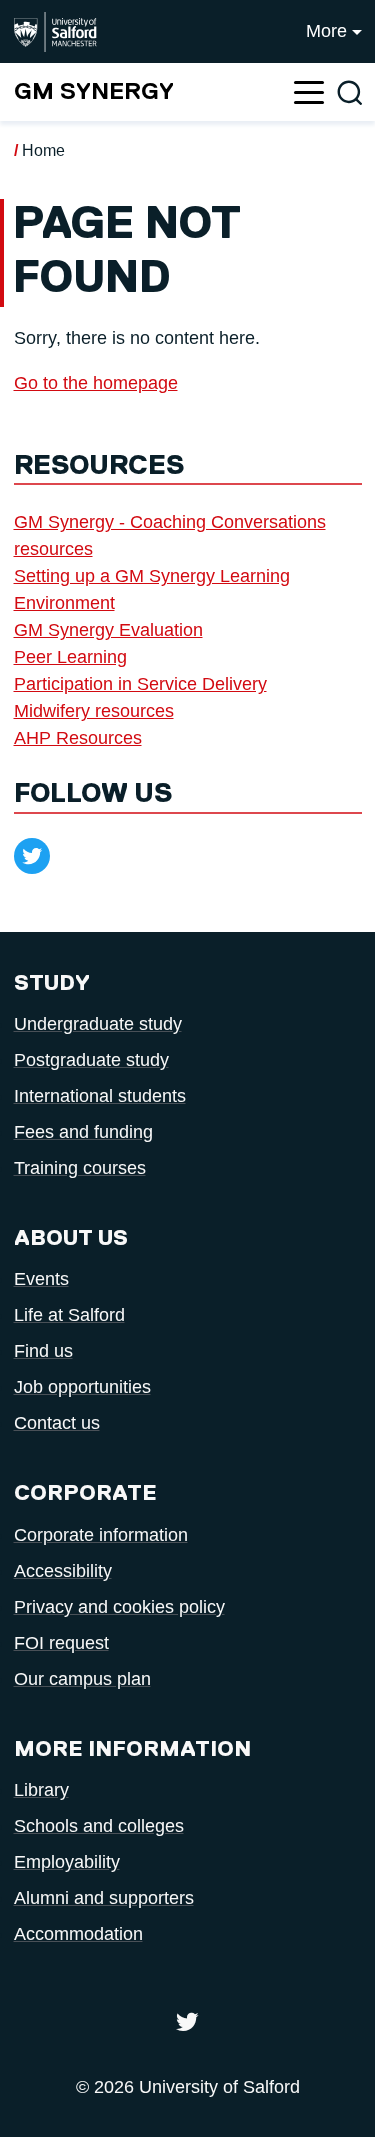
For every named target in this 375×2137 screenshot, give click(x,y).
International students (100, 1096)
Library (41, 1790)
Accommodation (78, 1934)
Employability (67, 1862)
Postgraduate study (91, 1060)
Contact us (57, 1423)
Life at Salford (69, 1315)
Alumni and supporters (104, 1898)
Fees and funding (83, 1132)
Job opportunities (82, 1387)
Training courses (80, 1168)
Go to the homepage (96, 383)
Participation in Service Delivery (140, 684)
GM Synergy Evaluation (108, 630)
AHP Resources (78, 738)
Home (43, 150)
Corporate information (101, 1535)
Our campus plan (82, 1679)
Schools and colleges (99, 1826)
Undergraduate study (98, 1024)
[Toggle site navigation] (309, 92)
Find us (43, 1351)
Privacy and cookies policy (119, 1607)
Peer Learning (70, 657)
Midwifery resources (94, 711)
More (326, 31)
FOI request (61, 1643)
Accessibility (63, 1571)
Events (41, 1279)
